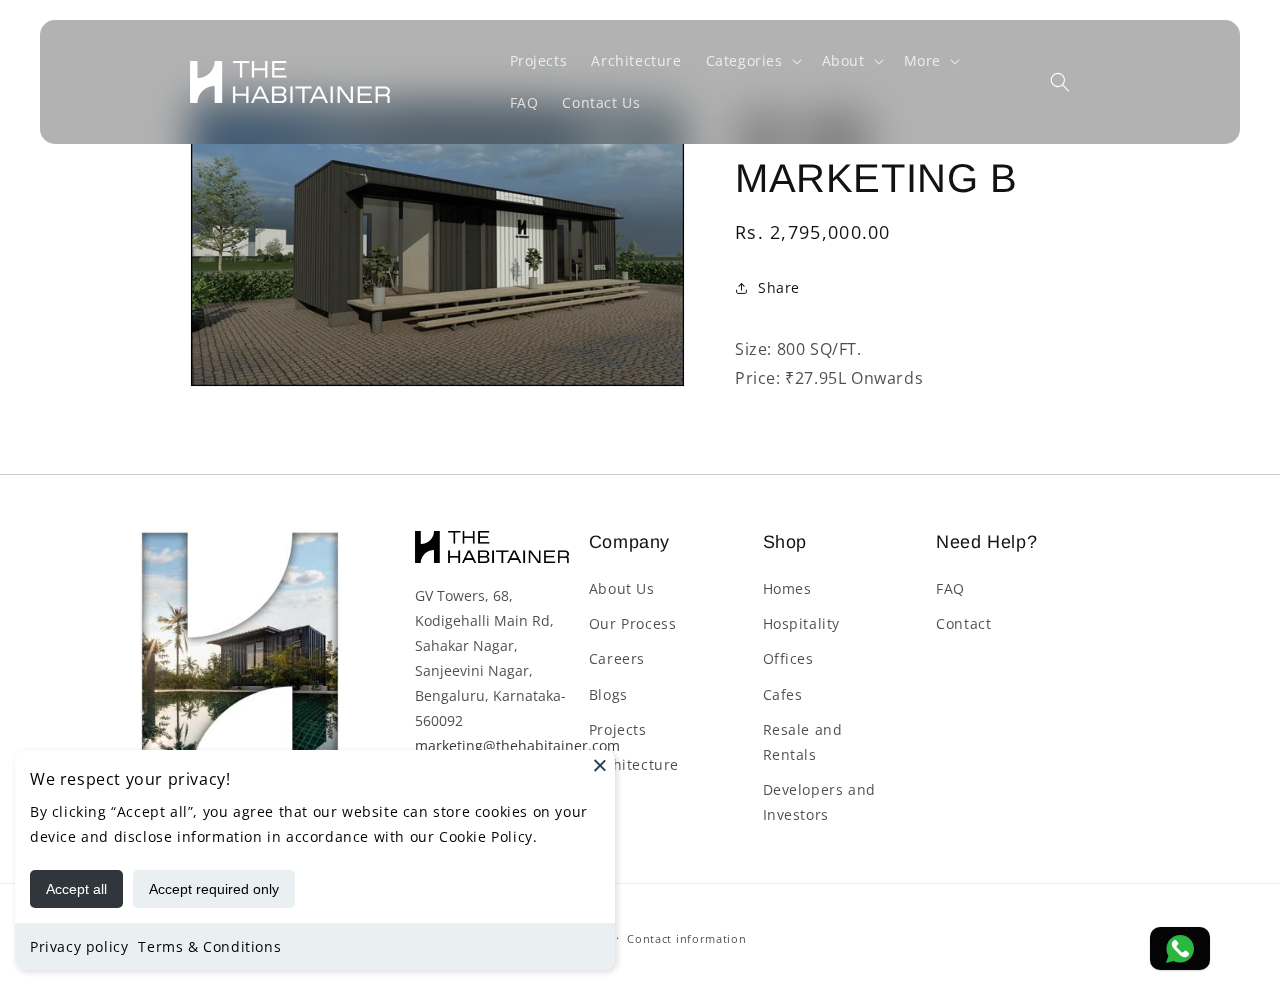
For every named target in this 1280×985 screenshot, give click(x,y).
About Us (622, 588)
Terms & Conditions (209, 946)
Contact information (686, 937)
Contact (963, 623)
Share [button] (779, 287)
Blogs (608, 694)
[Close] (600, 765)
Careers (617, 658)
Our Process (633, 623)
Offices (788, 658)
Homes (787, 588)
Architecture (634, 764)
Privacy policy (79, 946)
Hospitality (802, 623)
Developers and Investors (819, 802)
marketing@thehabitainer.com (517, 745)
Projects (618, 729)
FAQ (950, 588)
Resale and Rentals (803, 742)
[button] (752, 61)
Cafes (783, 694)
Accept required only (214, 889)
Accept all (76, 889)
